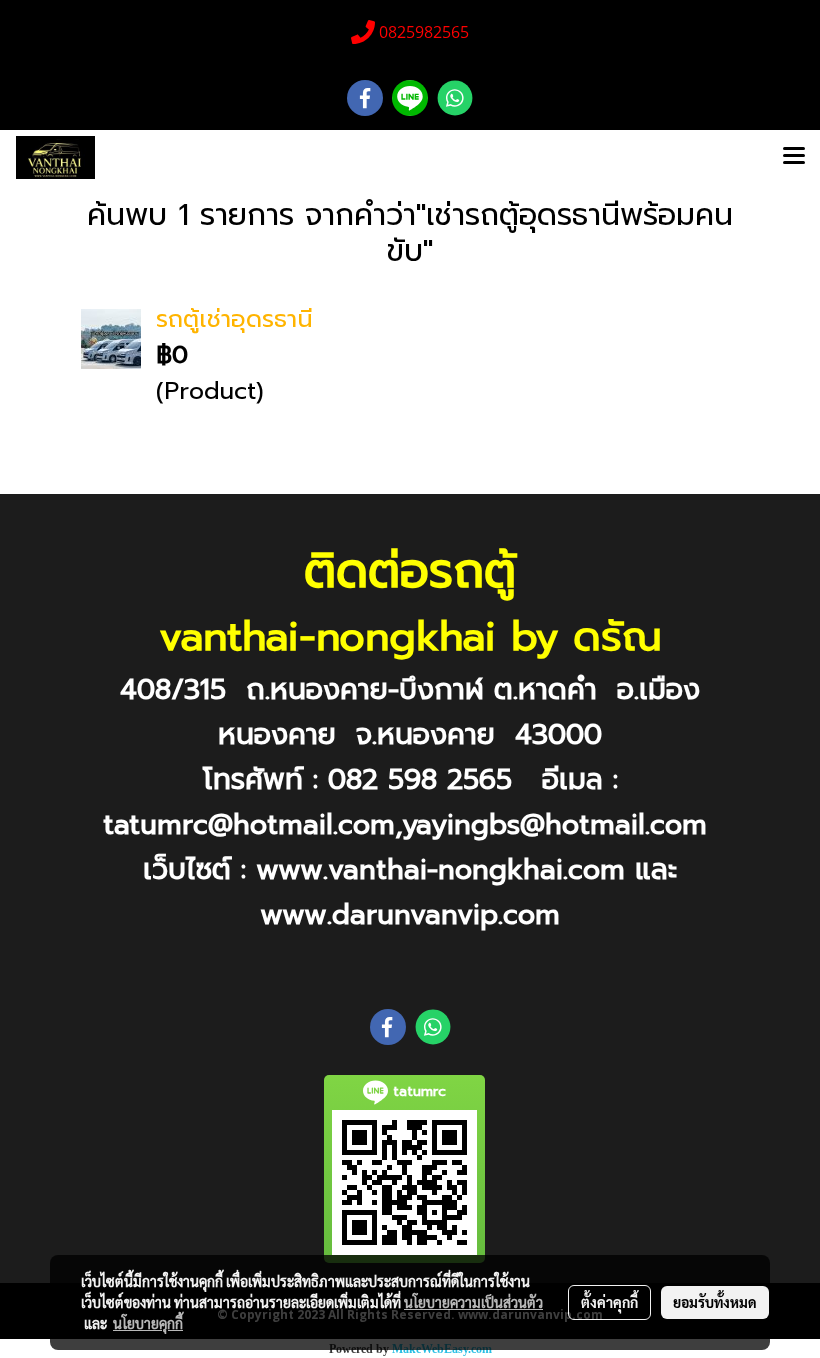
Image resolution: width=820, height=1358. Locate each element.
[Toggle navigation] (794, 158)
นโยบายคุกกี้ (148, 1323)
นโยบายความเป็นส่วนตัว (473, 1302)
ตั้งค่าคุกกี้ (609, 1302)
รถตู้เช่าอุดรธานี (234, 319)
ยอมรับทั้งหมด (715, 1302)
